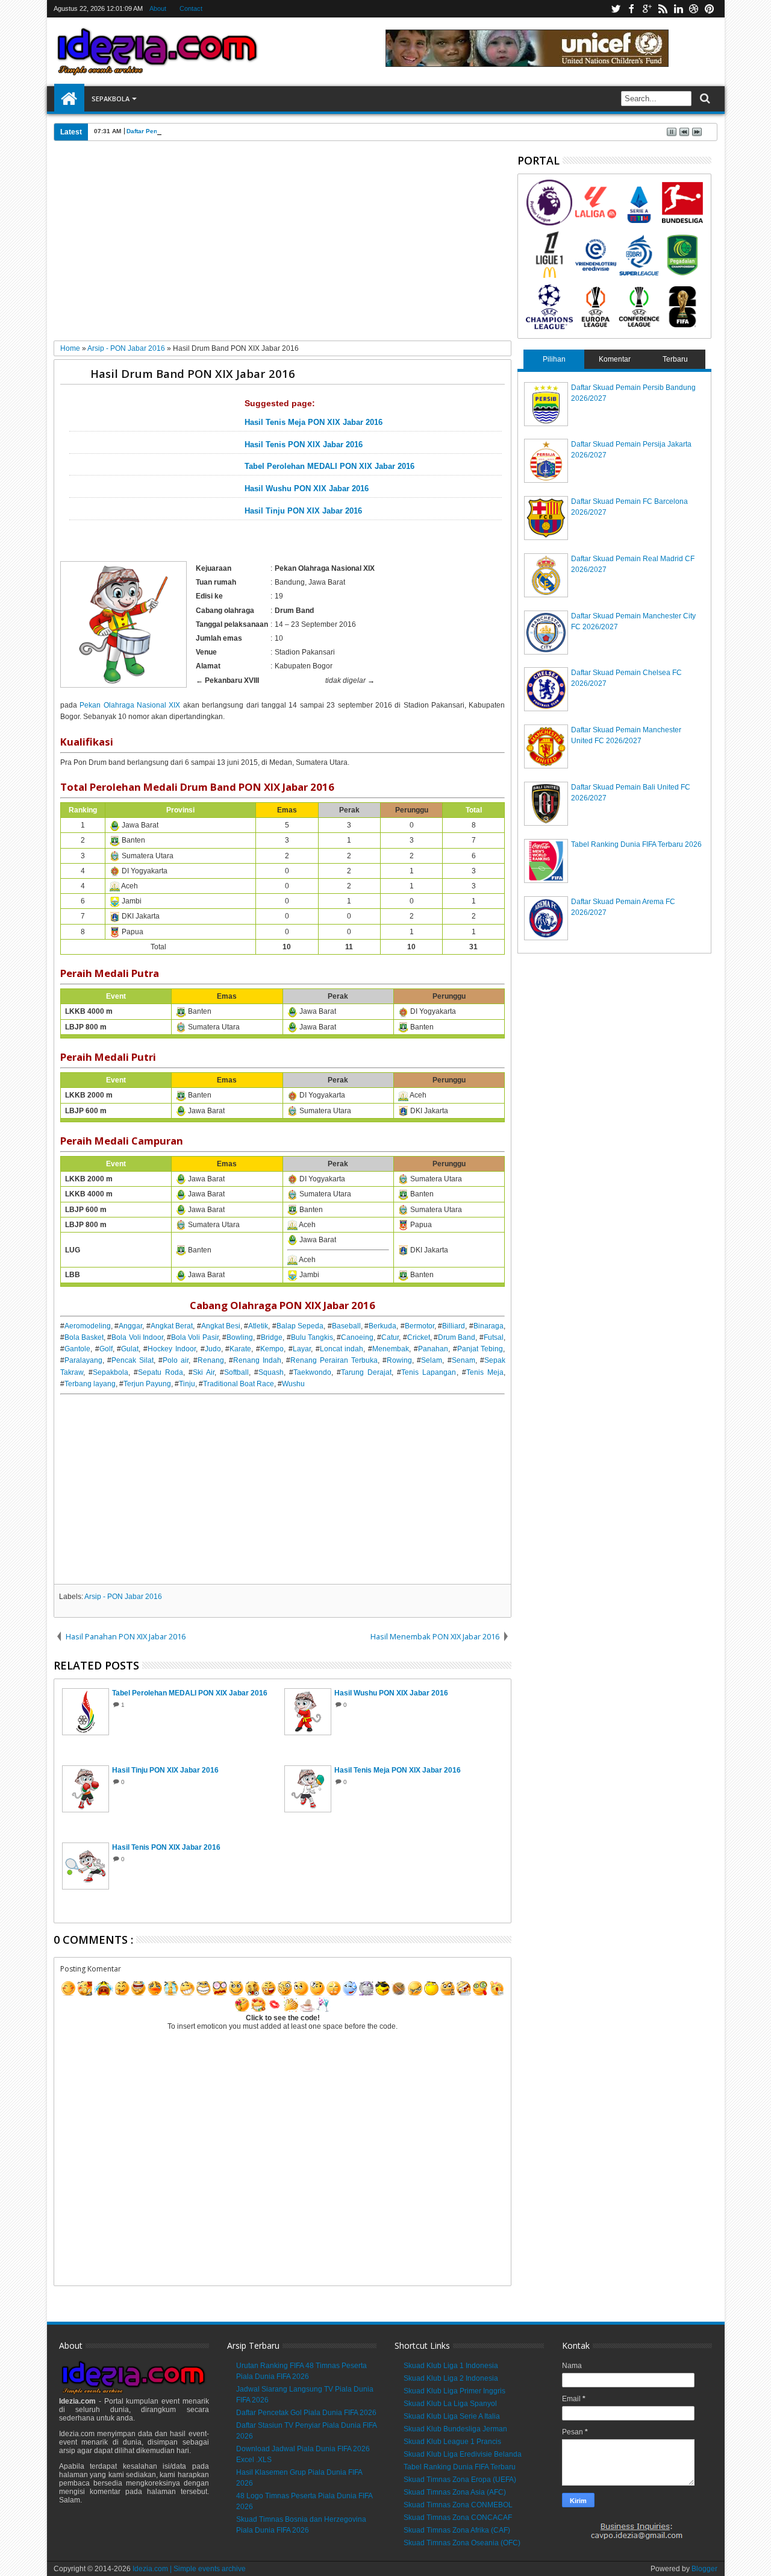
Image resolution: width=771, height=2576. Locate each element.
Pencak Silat (133, 1360)
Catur (390, 1337)
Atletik (258, 1326)
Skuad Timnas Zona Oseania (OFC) (462, 2543)
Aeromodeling (88, 1326)
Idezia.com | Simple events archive (189, 2569)
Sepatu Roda (161, 1372)
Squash (271, 1372)
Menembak (391, 1349)
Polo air (176, 1360)
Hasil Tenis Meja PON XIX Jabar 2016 (314, 423)
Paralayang (83, 1360)
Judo (213, 1349)
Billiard (454, 1326)
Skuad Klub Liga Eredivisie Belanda (463, 2454)
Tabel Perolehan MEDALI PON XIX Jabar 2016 (329, 467)
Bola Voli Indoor (137, 1337)
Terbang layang (90, 1384)
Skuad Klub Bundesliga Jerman (455, 2429)
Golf (106, 1349)
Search (704, 99)
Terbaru (675, 359)
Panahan (433, 1349)
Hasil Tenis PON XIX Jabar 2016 (304, 445)
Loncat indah (342, 1349)
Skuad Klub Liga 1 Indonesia (451, 2366)
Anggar (130, 1326)
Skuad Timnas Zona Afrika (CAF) (457, 2530)
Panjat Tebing (480, 1349)
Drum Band (457, 1337)
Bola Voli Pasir (195, 1337)
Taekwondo (312, 1372)
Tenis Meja (485, 1372)
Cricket (419, 1337)
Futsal (494, 1337)
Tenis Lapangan (429, 1372)
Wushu (293, 1384)
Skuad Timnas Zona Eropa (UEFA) (460, 2480)
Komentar (615, 359)
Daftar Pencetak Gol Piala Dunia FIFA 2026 (189, 131)
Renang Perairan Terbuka (334, 1360)
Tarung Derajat (366, 1372)
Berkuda (382, 1326)
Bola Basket (84, 1337)
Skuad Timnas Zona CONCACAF (458, 2518)
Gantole (77, 1349)
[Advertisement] (283, 245)
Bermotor (420, 1326)
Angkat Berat (172, 1326)
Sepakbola (111, 99)
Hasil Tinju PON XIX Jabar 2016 (303, 511)
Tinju (187, 1384)
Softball (236, 1372)
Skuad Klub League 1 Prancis (452, 2442)
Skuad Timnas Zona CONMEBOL (458, 2505)
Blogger (704, 2569)
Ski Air (204, 1372)
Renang (211, 1360)
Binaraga (489, 1326)
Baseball (346, 1326)
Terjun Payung (147, 1384)
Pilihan (554, 359)
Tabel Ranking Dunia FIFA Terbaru (460, 2467)
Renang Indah (257, 1360)
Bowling (240, 1337)
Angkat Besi (221, 1326)
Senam (464, 1360)
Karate (240, 1349)
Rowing (399, 1360)
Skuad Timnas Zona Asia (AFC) (455, 2492)
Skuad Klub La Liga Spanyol (450, 2404)
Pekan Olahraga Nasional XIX (130, 705)
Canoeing (357, 1337)
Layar (302, 1349)
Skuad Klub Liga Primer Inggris (454, 2391)
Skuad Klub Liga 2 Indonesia (451, 2378)
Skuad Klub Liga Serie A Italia (452, 2416)
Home (69, 99)
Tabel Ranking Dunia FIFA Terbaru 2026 (636, 844)
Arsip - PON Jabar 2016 (123, 1597)
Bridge (272, 1337)
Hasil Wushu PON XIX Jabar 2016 (307, 489)
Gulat (130, 1349)
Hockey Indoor (172, 1349)
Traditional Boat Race (239, 1384)
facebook (631, 9)
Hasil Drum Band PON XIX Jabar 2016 (193, 373)
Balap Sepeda (300, 1326)
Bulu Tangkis (312, 1337)
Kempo (272, 1349)
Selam (432, 1360)
